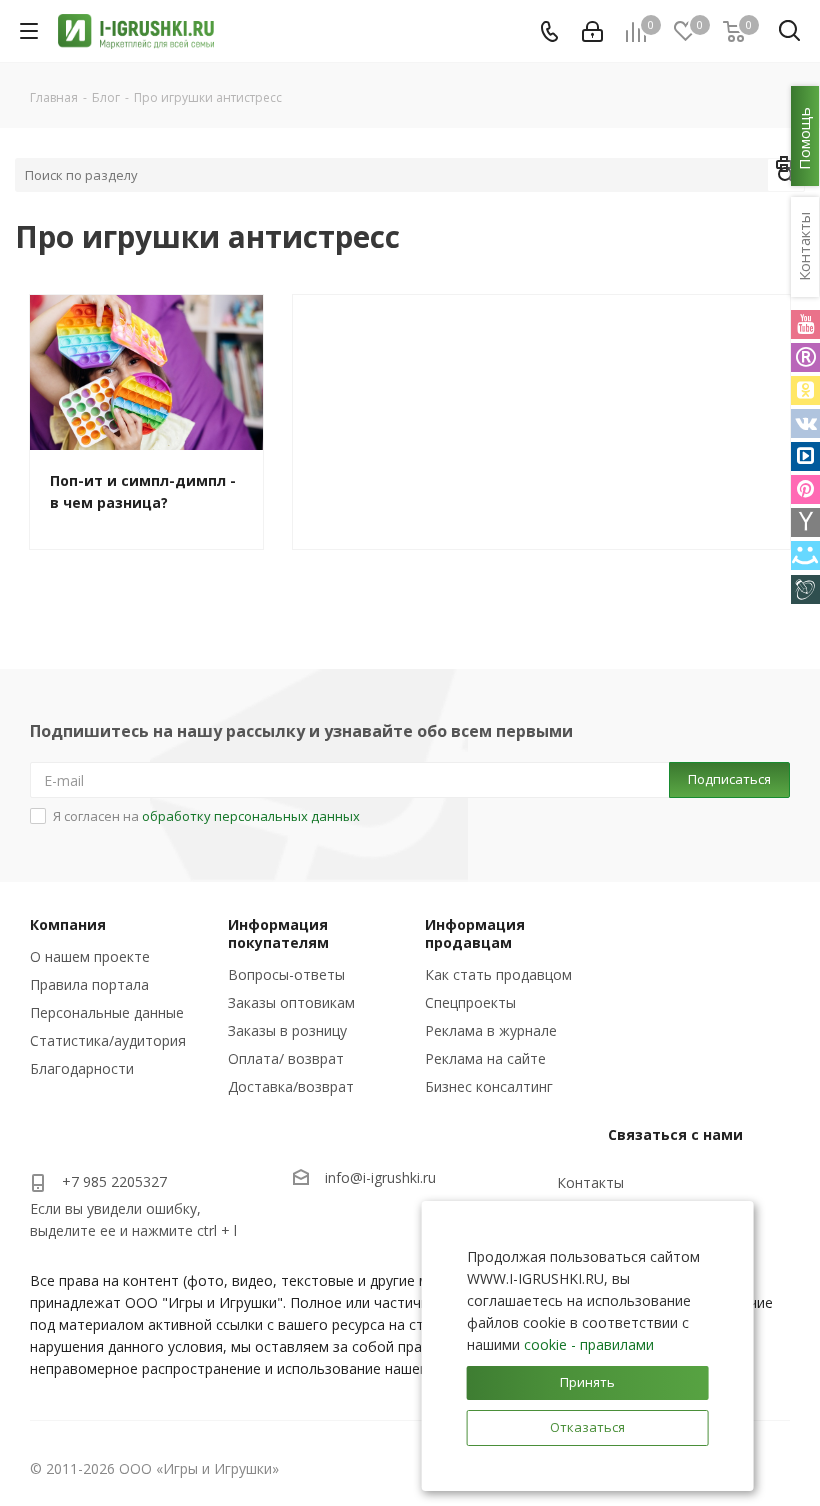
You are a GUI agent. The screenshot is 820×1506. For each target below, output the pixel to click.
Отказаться (587, 1427)
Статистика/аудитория (108, 1040)
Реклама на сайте (485, 1058)
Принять (587, 1382)
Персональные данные (107, 1012)
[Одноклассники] (805, 390)
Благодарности (82, 1068)
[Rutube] (805, 357)
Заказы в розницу (287, 1030)
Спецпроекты (470, 1002)
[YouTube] (805, 324)
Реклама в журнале (491, 1030)
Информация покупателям (278, 933)
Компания (68, 924)
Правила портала (89, 984)
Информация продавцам (475, 933)
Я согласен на (206, 816)
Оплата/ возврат (286, 1058)
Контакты (590, 1182)
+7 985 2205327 (114, 1181)
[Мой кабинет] (592, 31)
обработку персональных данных (251, 816)
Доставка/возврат (291, 1086)
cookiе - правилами (589, 1344)
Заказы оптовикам (291, 1002)
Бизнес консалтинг (489, 1086)
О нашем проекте (90, 956)
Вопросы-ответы (286, 974)
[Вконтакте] (805, 423)
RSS (785, 167)
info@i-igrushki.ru (380, 1178)
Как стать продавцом (498, 974)
